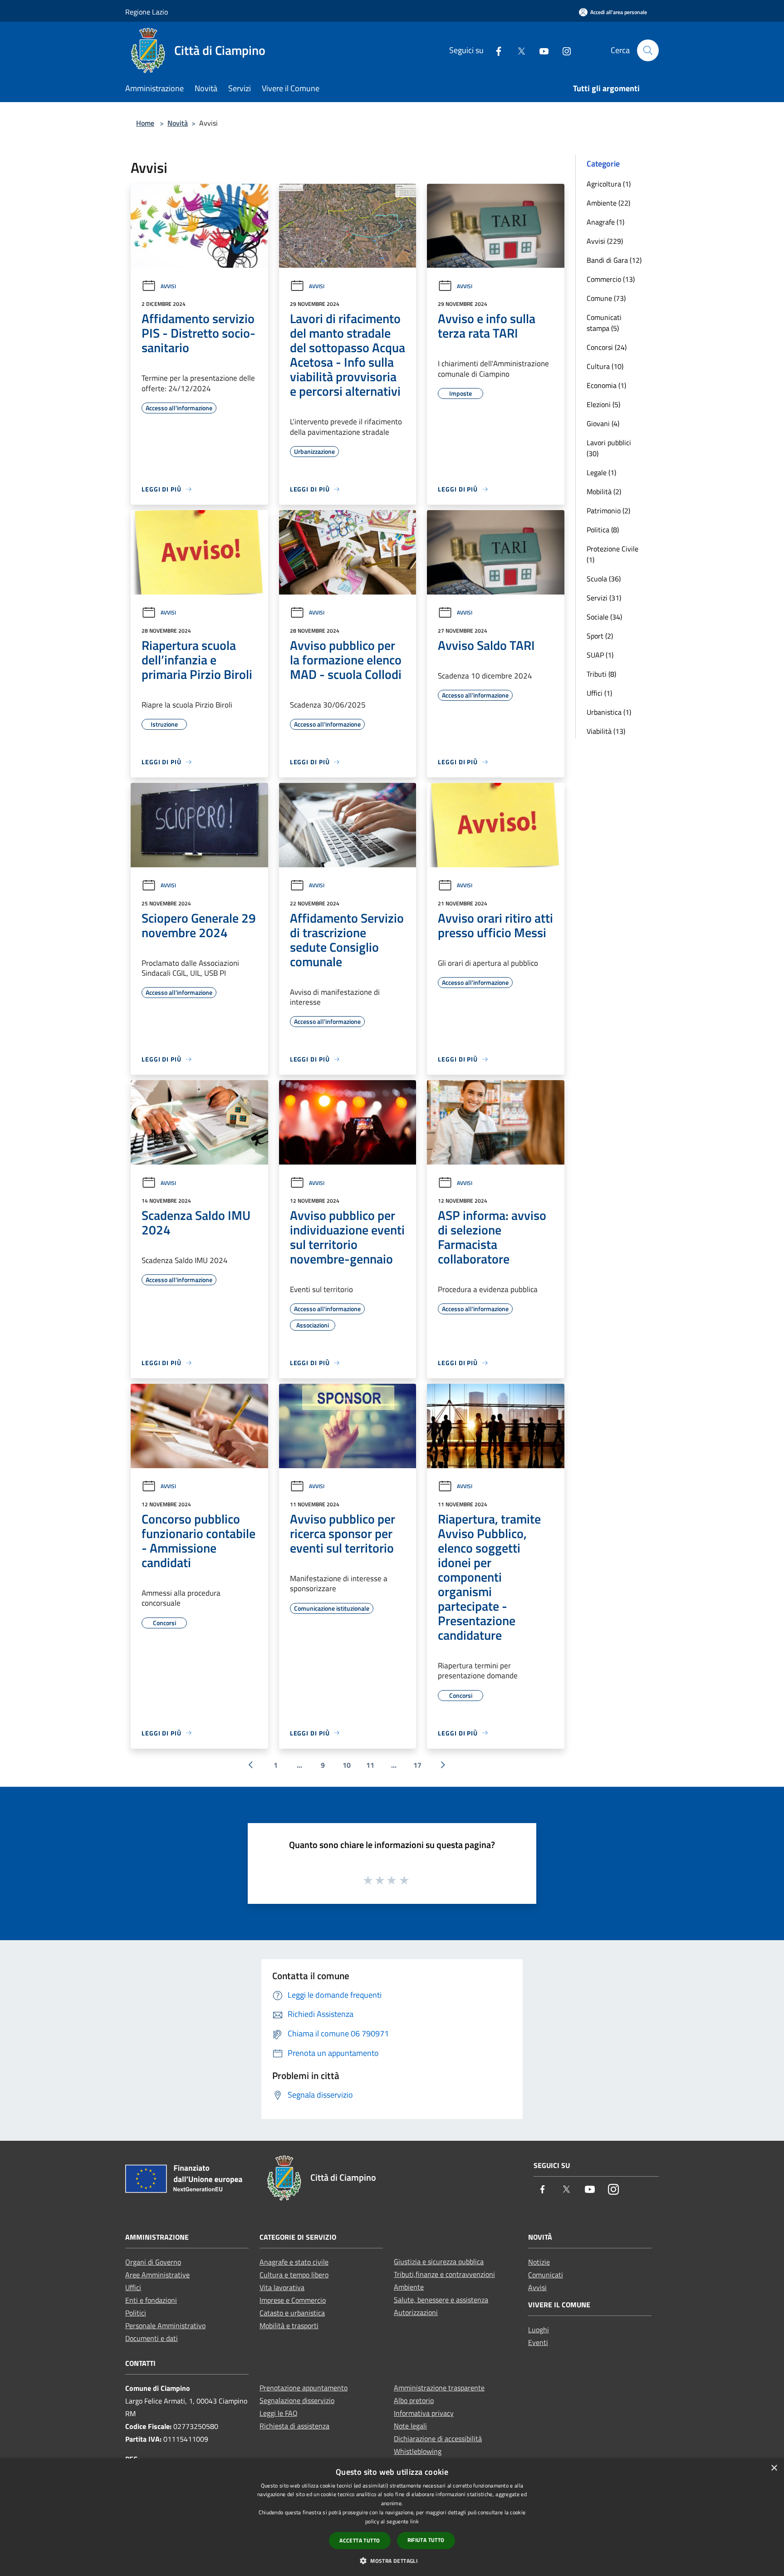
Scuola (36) (604, 579)
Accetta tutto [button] (360, 2540)
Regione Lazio (147, 12)
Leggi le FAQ (279, 2413)
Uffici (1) (599, 693)
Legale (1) (601, 472)
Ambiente (409, 2287)
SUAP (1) (600, 655)
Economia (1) (606, 385)
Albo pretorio (414, 2400)
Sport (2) (600, 636)
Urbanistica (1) (609, 712)
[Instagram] (563, 50)
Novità (178, 123)
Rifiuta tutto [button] (426, 2540)
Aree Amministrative (157, 2275)
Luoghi (539, 2330)
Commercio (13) (611, 279)
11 (370, 1765)
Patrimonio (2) (608, 511)
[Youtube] (540, 50)
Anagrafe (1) (605, 222)
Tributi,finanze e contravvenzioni (444, 2274)
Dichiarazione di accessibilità (438, 2438)
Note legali (410, 2426)
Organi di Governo (153, 2262)
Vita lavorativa (282, 2287)
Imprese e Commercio (293, 2300)
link (414, 2521)
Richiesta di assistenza (294, 2426)
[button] (392, 2561)
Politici (136, 2313)
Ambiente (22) (608, 203)
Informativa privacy (424, 2413)
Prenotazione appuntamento (304, 2388)
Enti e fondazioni (151, 2300)
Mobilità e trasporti (289, 2325)
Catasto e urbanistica (292, 2313)
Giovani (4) (603, 423)
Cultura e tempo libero (294, 2275)
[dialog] (392, 2517)
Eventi (538, 2342)
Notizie (539, 2262)
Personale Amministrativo (165, 2325)
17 (417, 1765)
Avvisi (168, 286)
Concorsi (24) (607, 347)
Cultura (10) (605, 366)
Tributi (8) (601, 674)
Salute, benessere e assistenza (441, 2300)
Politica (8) (603, 530)
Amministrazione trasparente (439, 2388)
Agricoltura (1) (609, 184)
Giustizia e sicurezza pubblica (439, 2261)
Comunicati (546, 2275)
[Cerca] (648, 50)
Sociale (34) (604, 617)
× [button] (774, 2468)
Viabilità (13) (606, 731)
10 (347, 1765)
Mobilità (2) (604, 492)
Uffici (133, 2287)
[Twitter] (518, 50)
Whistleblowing (418, 2451)
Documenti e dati (152, 2338)
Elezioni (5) (603, 404)
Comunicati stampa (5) (604, 323)
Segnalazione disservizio (297, 2400)
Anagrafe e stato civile (294, 2262)
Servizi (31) (604, 598)
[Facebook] (495, 50)
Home (145, 123)
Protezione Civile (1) (612, 554)
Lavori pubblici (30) (609, 448)
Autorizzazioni (416, 2312)
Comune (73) (606, 298)
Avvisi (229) (605, 241)
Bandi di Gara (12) (614, 260)
